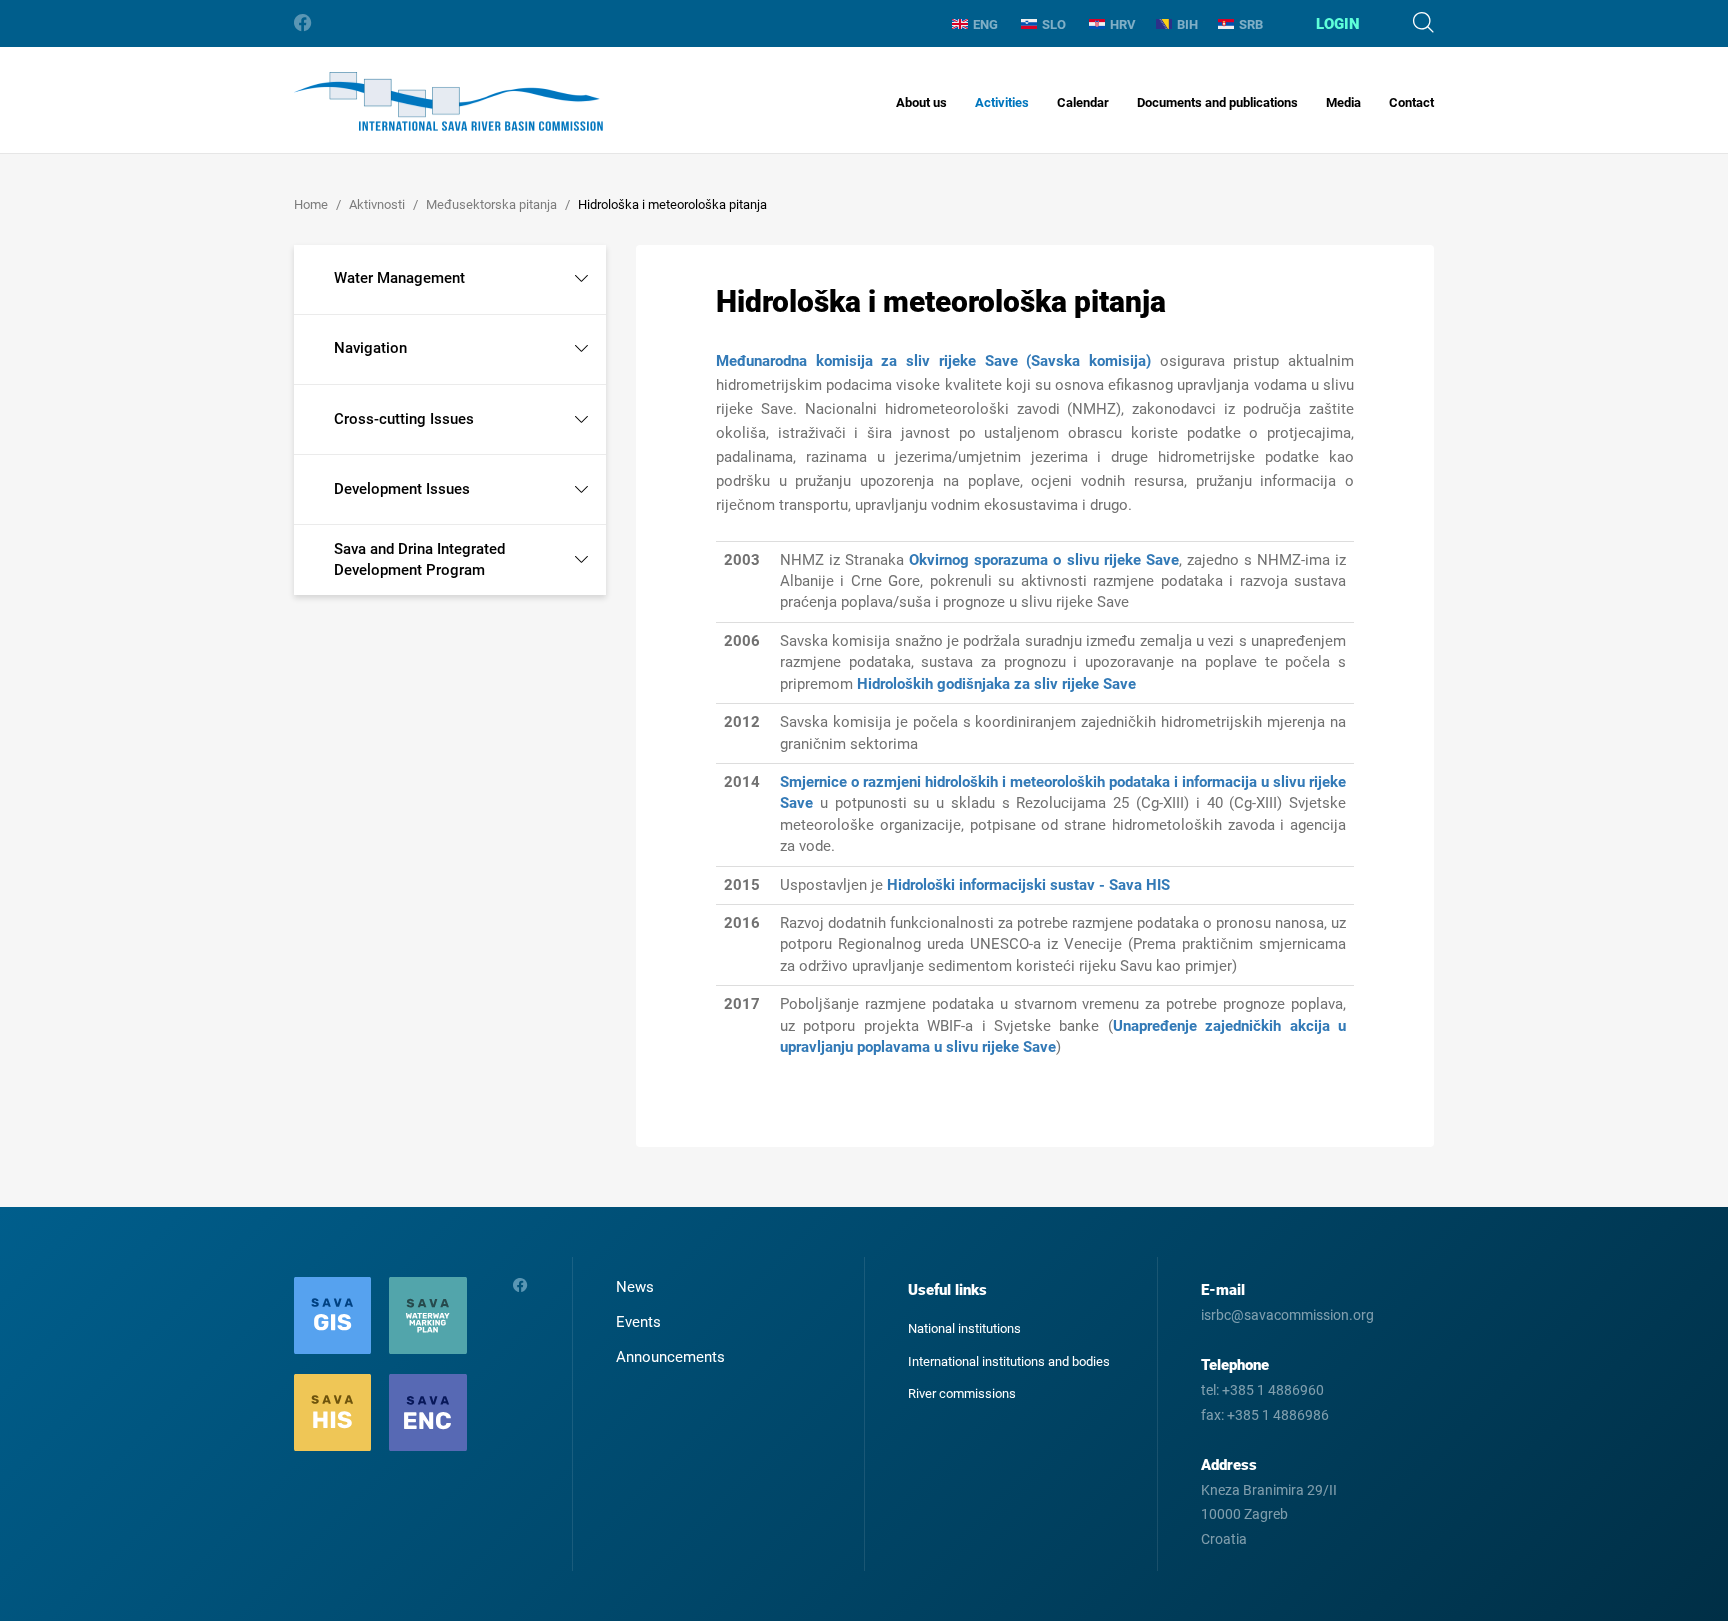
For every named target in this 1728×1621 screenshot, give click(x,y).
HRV (1123, 24)
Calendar (1083, 102)
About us (921, 102)
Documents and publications (1217, 102)
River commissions (962, 1393)
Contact (1411, 102)
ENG (985, 24)
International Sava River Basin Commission (448, 101)
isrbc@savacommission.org (1287, 1315)
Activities (1002, 102)
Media (1343, 102)
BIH (1187, 24)
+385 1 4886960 (1273, 1390)
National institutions (964, 1328)
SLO (1054, 24)
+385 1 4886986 (1278, 1415)
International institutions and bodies (1009, 1361)
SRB (1251, 24)
